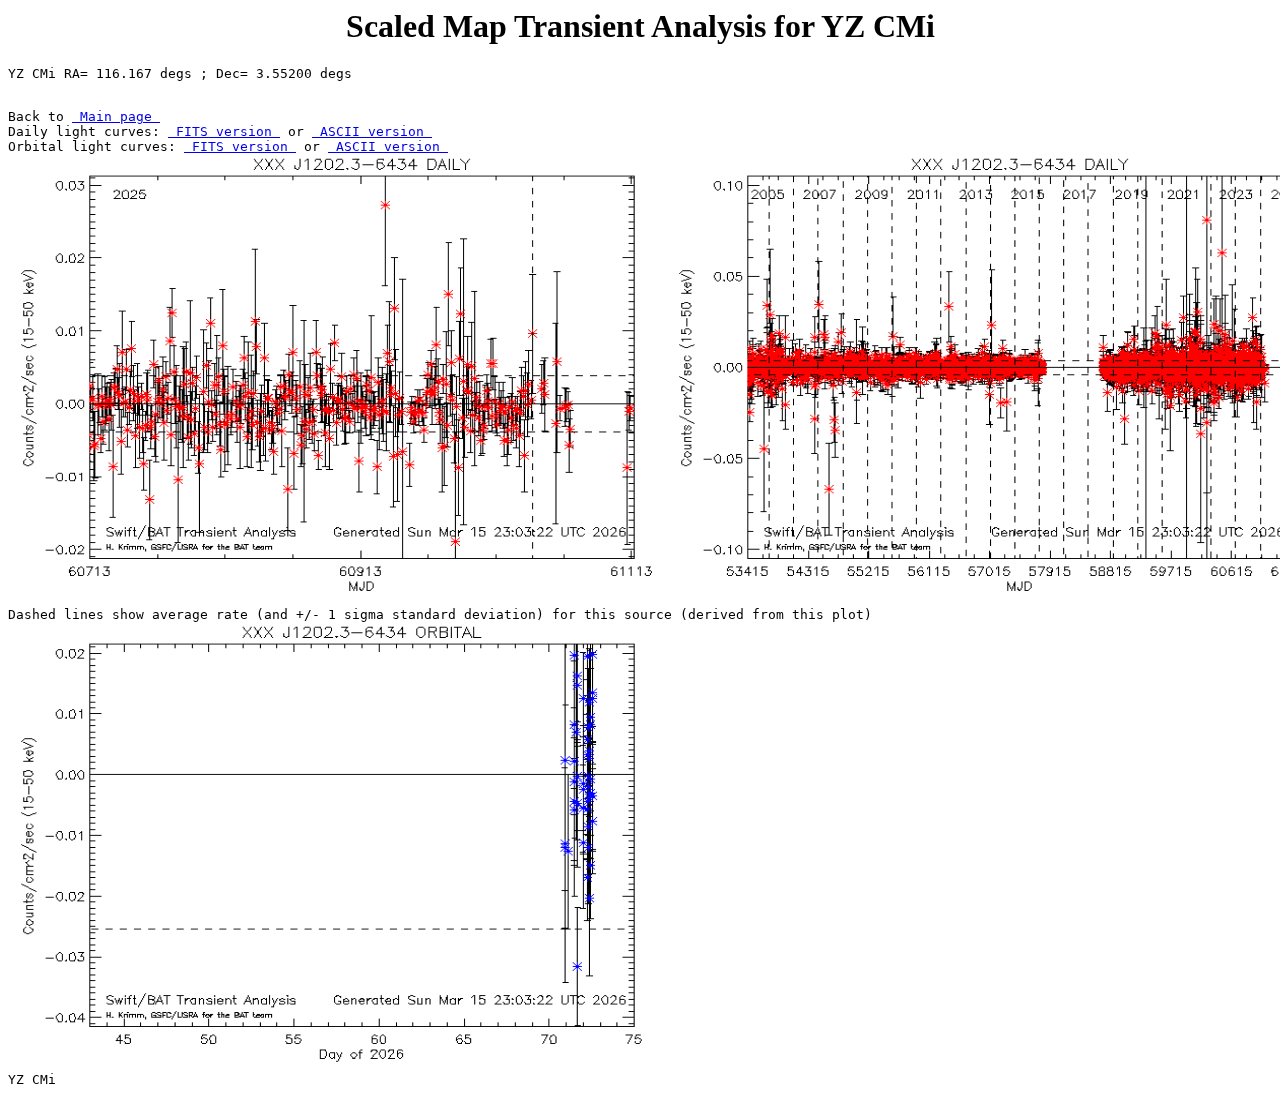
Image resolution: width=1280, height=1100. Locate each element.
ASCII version (372, 131)
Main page (116, 116)
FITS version (224, 131)
